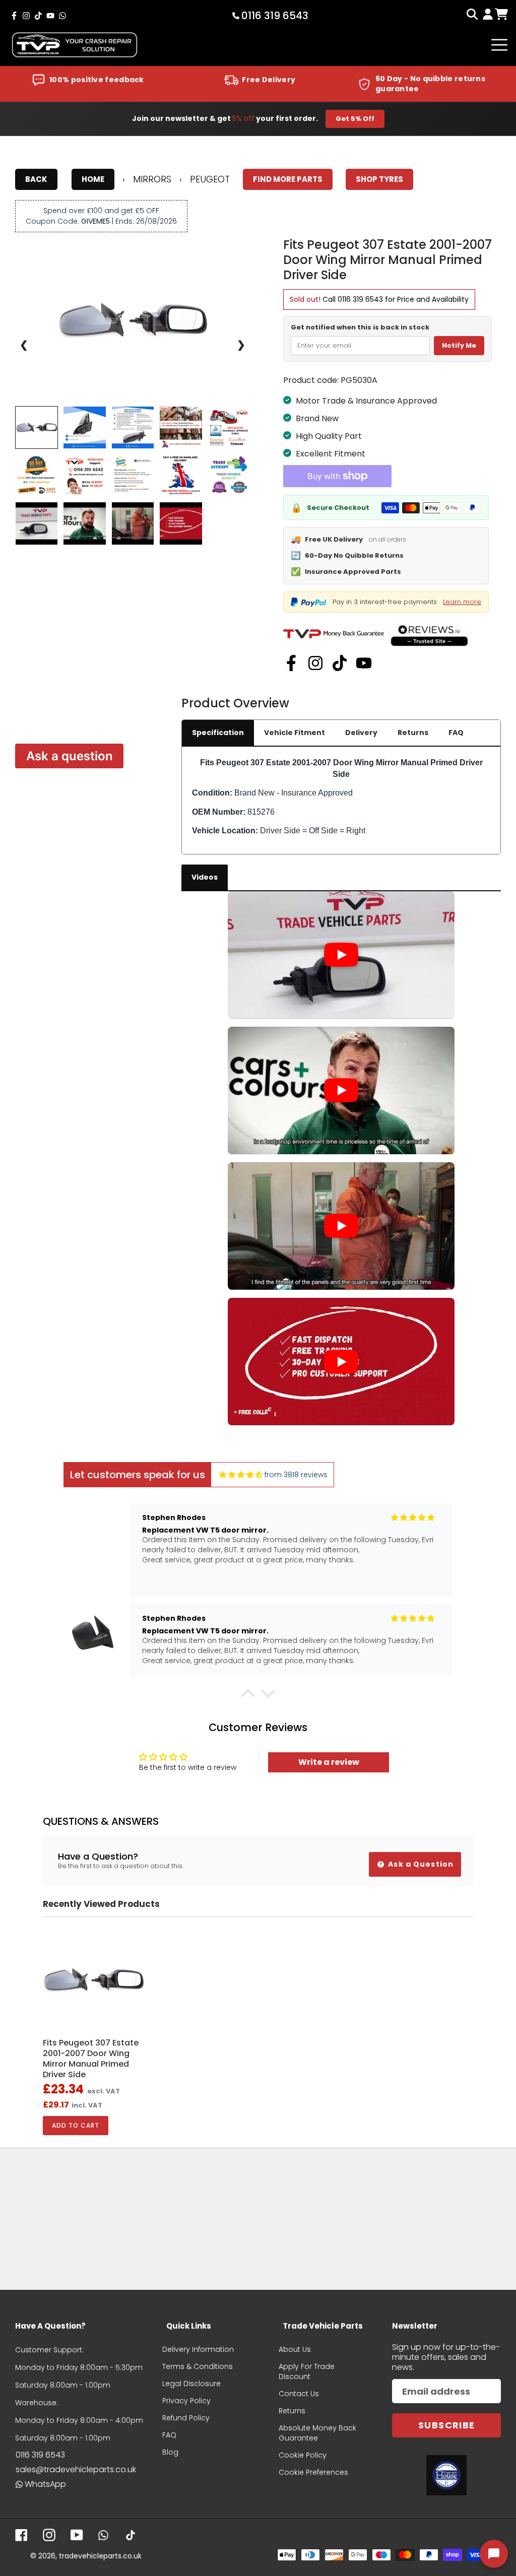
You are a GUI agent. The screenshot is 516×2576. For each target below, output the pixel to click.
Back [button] (36, 179)
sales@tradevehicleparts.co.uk (76, 2469)
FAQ (456, 733)
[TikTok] (340, 663)
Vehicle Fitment (295, 733)
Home (93, 179)
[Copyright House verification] (446, 2475)
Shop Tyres (379, 179)
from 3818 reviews (296, 1475)
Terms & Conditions (198, 2366)
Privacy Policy (186, 2401)
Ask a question (70, 756)
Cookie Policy (303, 2455)
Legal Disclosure (191, 2384)
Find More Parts (288, 179)
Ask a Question (420, 1864)
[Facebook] (291, 663)
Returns (413, 733)
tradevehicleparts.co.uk (100, 2556)
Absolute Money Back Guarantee (317, 2433)
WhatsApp (45, 2484)
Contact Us (299, 2394)
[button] (248, 1696)
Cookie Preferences (313, 2472)
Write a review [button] (329, 1762)
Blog (170, 2452)
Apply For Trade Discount (307, 2371)
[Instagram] (315, 663)
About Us (295, 2349)
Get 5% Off (355, 119)
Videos (205, 877)
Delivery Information (198, 2349)
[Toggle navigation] (499, 45)
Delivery (361, 733)
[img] (241, 1475)
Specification (218, 733)
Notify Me (459, 345)
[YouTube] (364, 663)
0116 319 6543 (360, 299)
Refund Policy (186, 2418)
